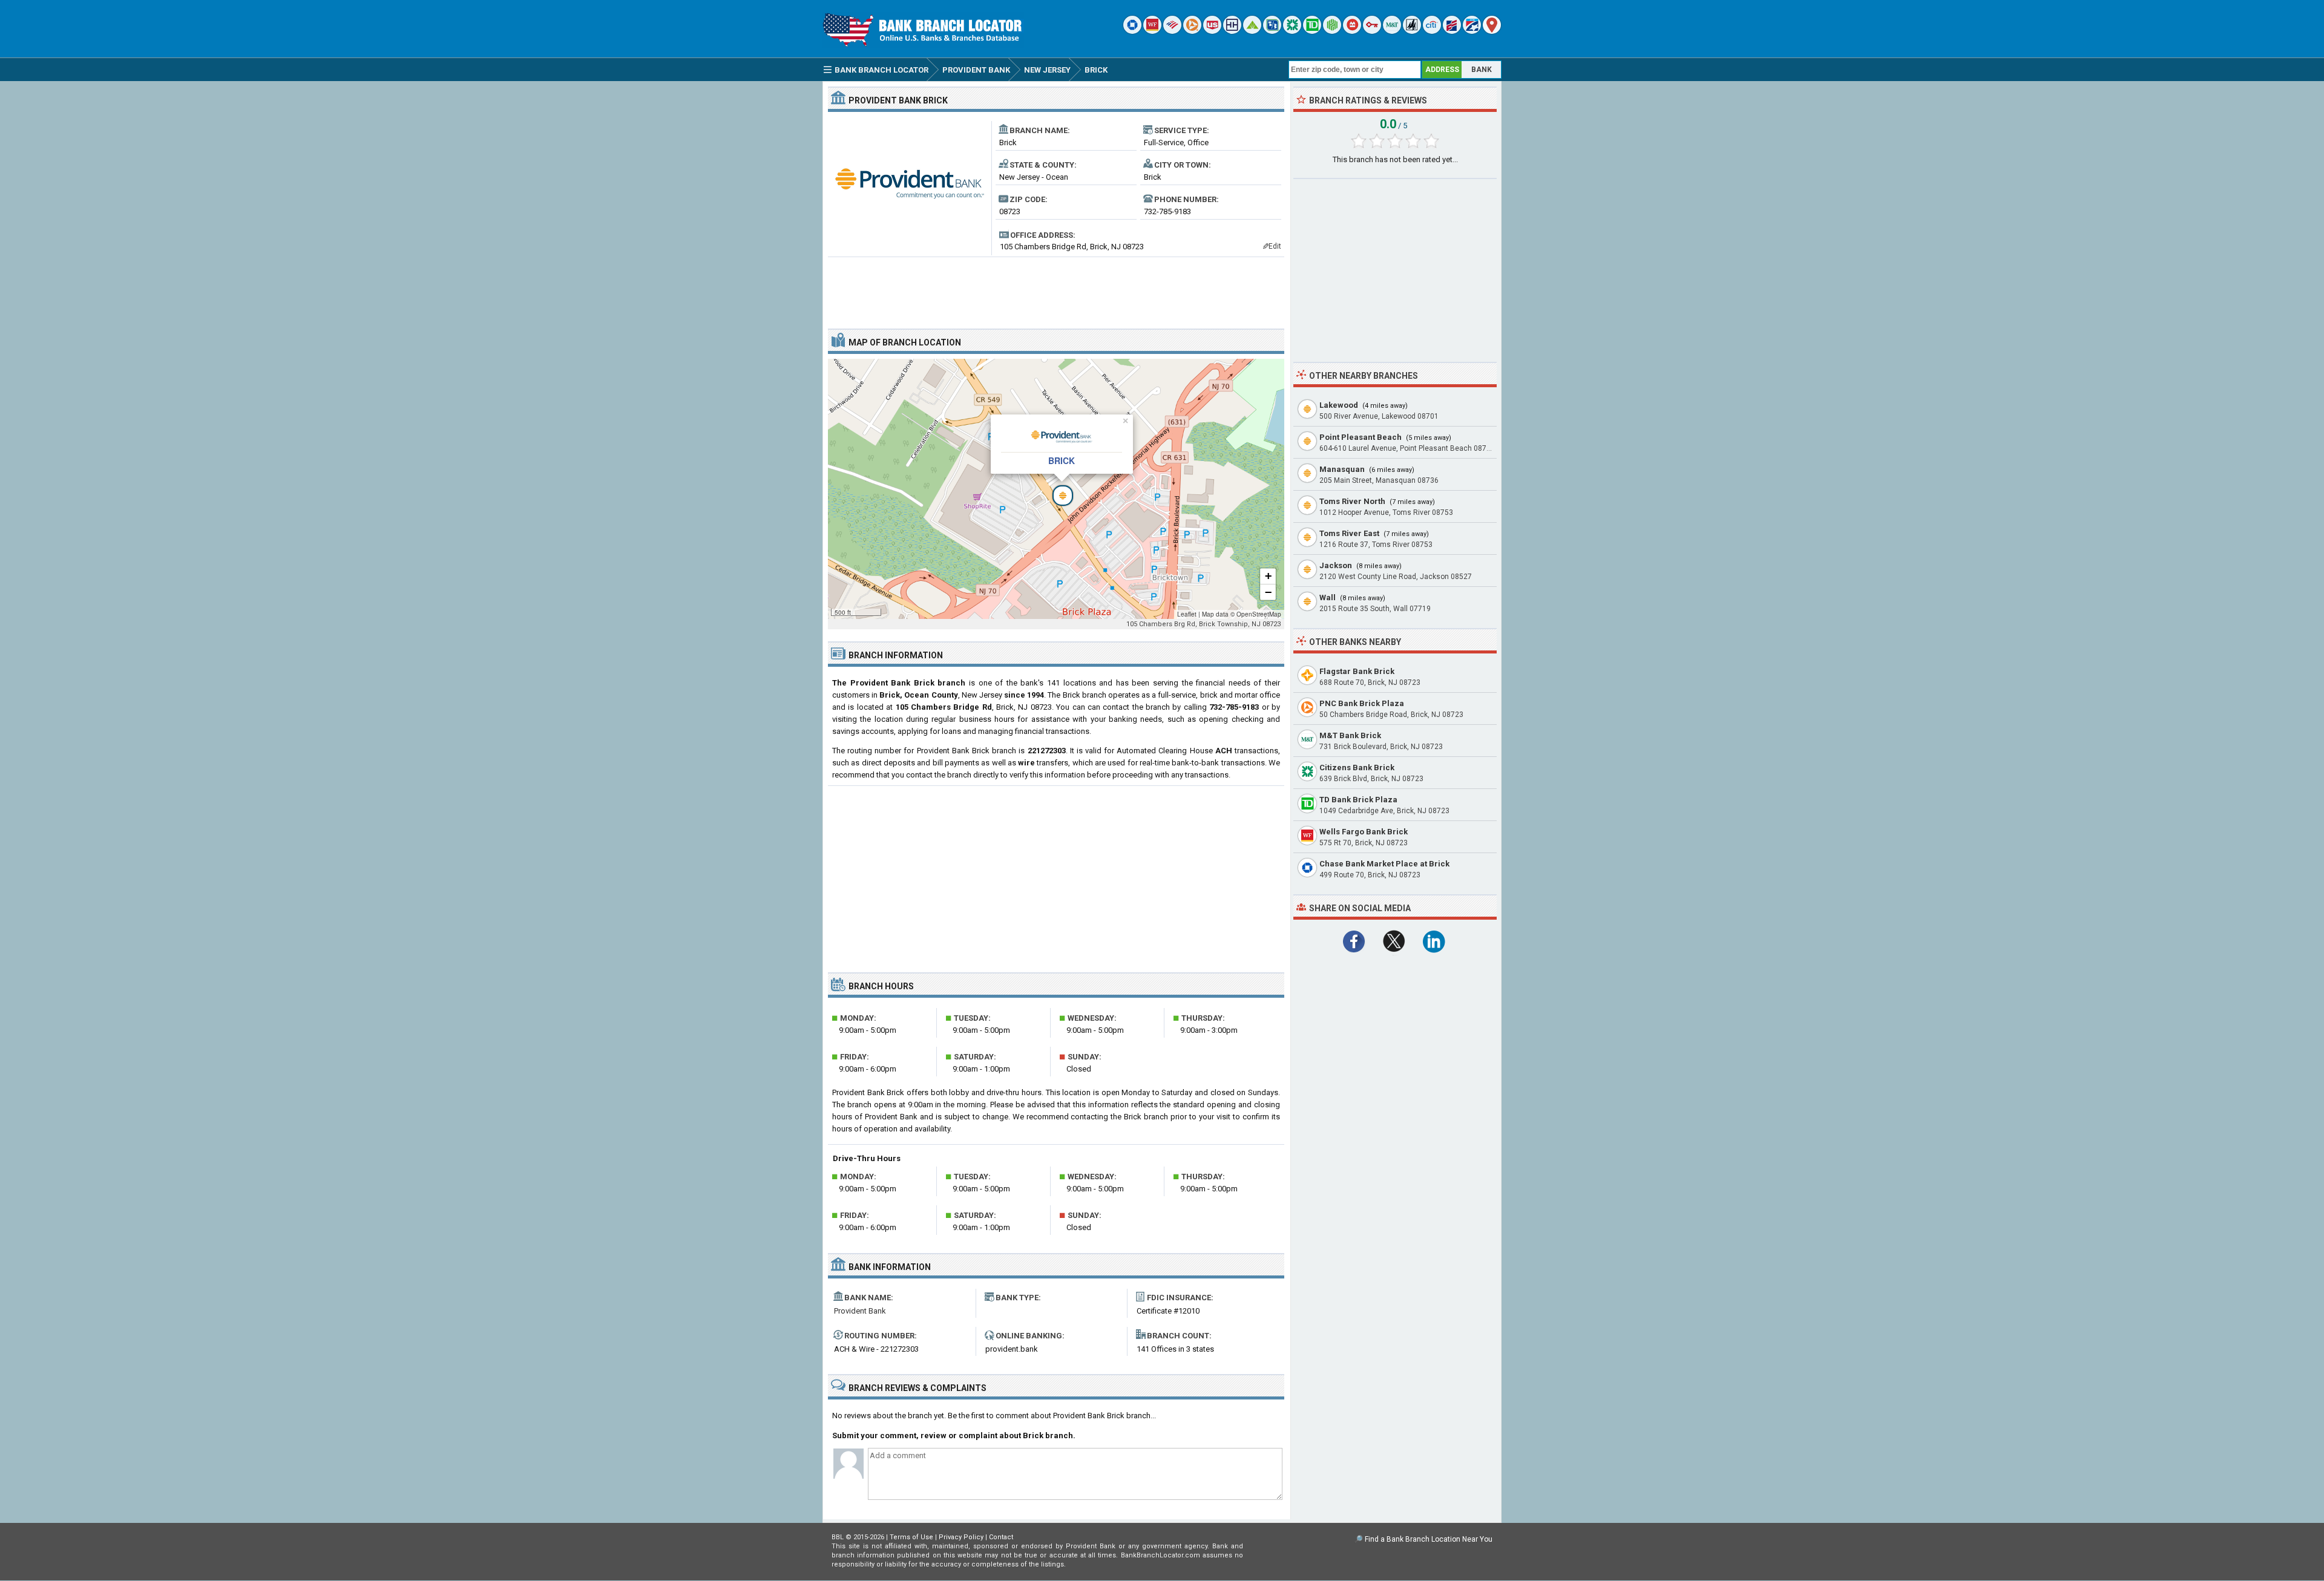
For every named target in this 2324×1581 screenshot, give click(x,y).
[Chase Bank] (1132, 31)
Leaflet (1187, 614)
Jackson (1336, 565)
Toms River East (1349, 533)
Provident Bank (860, 1311)
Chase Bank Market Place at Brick (1384, 864)
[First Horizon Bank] (1472, 31)
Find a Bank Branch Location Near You (1429, 1539)
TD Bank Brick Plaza (1358, 800)
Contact (1001, 1537)
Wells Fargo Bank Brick (1364, 832)
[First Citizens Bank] (1452, 31)
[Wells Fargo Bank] (1152, 31)
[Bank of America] (1172, 31)
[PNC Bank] (1192, 31)
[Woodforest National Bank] (1412, 31)
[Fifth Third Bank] (1272, 31)
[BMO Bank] (1352, 31)
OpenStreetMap (1259, 614)
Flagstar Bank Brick (1357, 671)
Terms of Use (911, 1537)
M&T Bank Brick (1350, 735)
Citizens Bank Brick (1357, 768)
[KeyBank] (1372, 31)
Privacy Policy (961, 1537)
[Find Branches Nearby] (1492, 31)
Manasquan (1342, 469)
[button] (1056, 489)
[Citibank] (1432, 31)
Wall (1328, 597)
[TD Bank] (1312, 31)
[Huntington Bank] (1332, 31)
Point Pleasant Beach (1361, 437)
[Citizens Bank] (1292, 31)
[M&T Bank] (1392, 31)
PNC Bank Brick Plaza (1362, 703)
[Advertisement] (1056, 288)
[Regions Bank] (1252, 31)
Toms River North (1352, 501)
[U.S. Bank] (1212, 31)
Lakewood (1339, 405)
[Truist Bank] (1232, 31)
